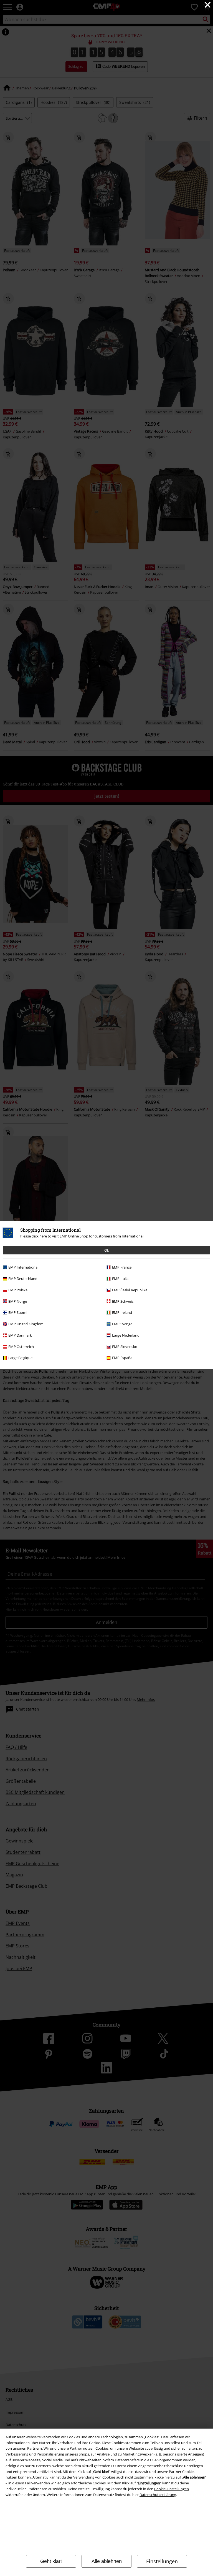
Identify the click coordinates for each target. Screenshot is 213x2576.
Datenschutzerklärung (158, 2495)
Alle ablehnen (107, 2561)
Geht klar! (51, 2561)
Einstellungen (162, 2561)
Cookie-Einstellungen (172, 2489)
